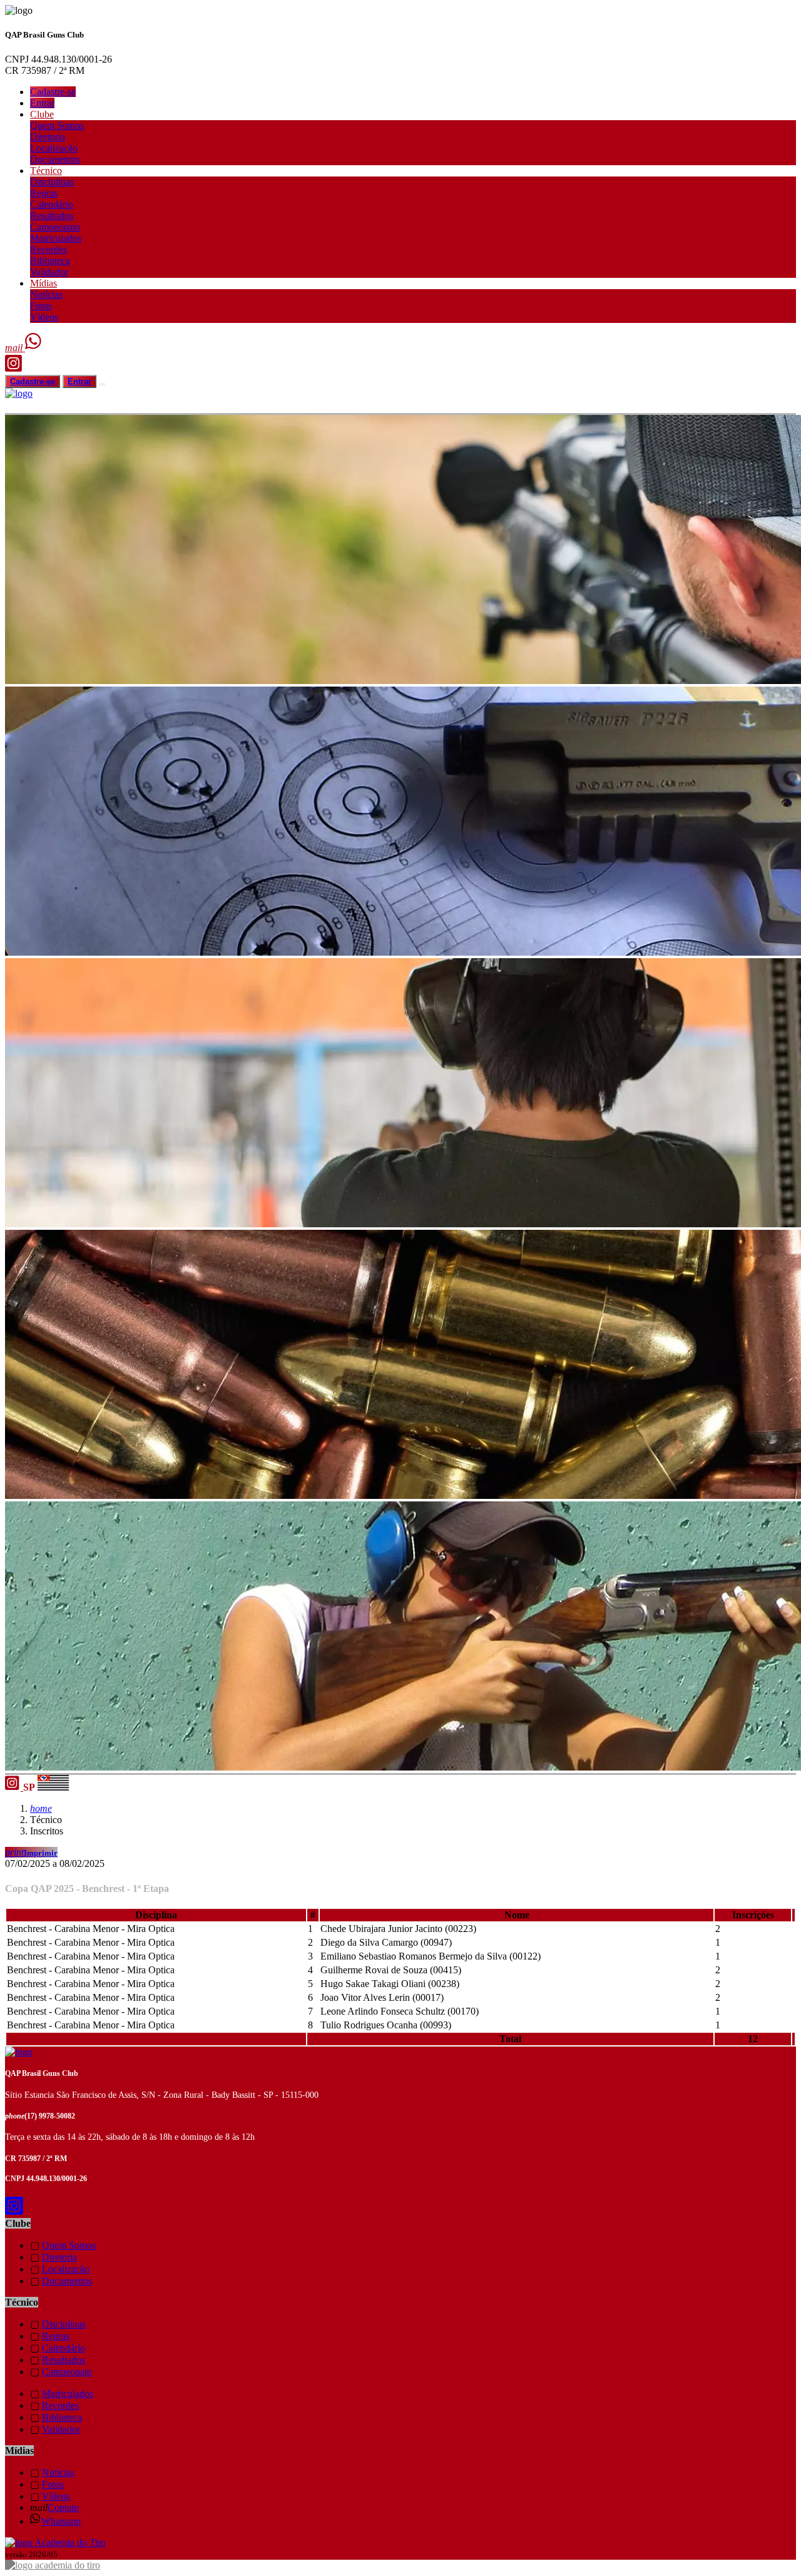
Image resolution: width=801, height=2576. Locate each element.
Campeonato (55, 227)
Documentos (55, 159)
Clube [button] (42, 114)
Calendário (52, 204)
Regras (44, 193)
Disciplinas (52, 182)
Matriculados (56, 238)
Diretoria (48, 137)
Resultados (52, 216)
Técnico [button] (46, 171)
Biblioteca (50, 261)
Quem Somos (57, 125)
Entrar (42, 103)
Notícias (46, 294)
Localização (54, 148)
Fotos (41, 306)
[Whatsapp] (34, 348)
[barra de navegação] (102, 384)
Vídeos (44, 317)
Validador (49, 272)
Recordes (48, 249)
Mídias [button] (43, 283)
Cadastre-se (53, 92)
